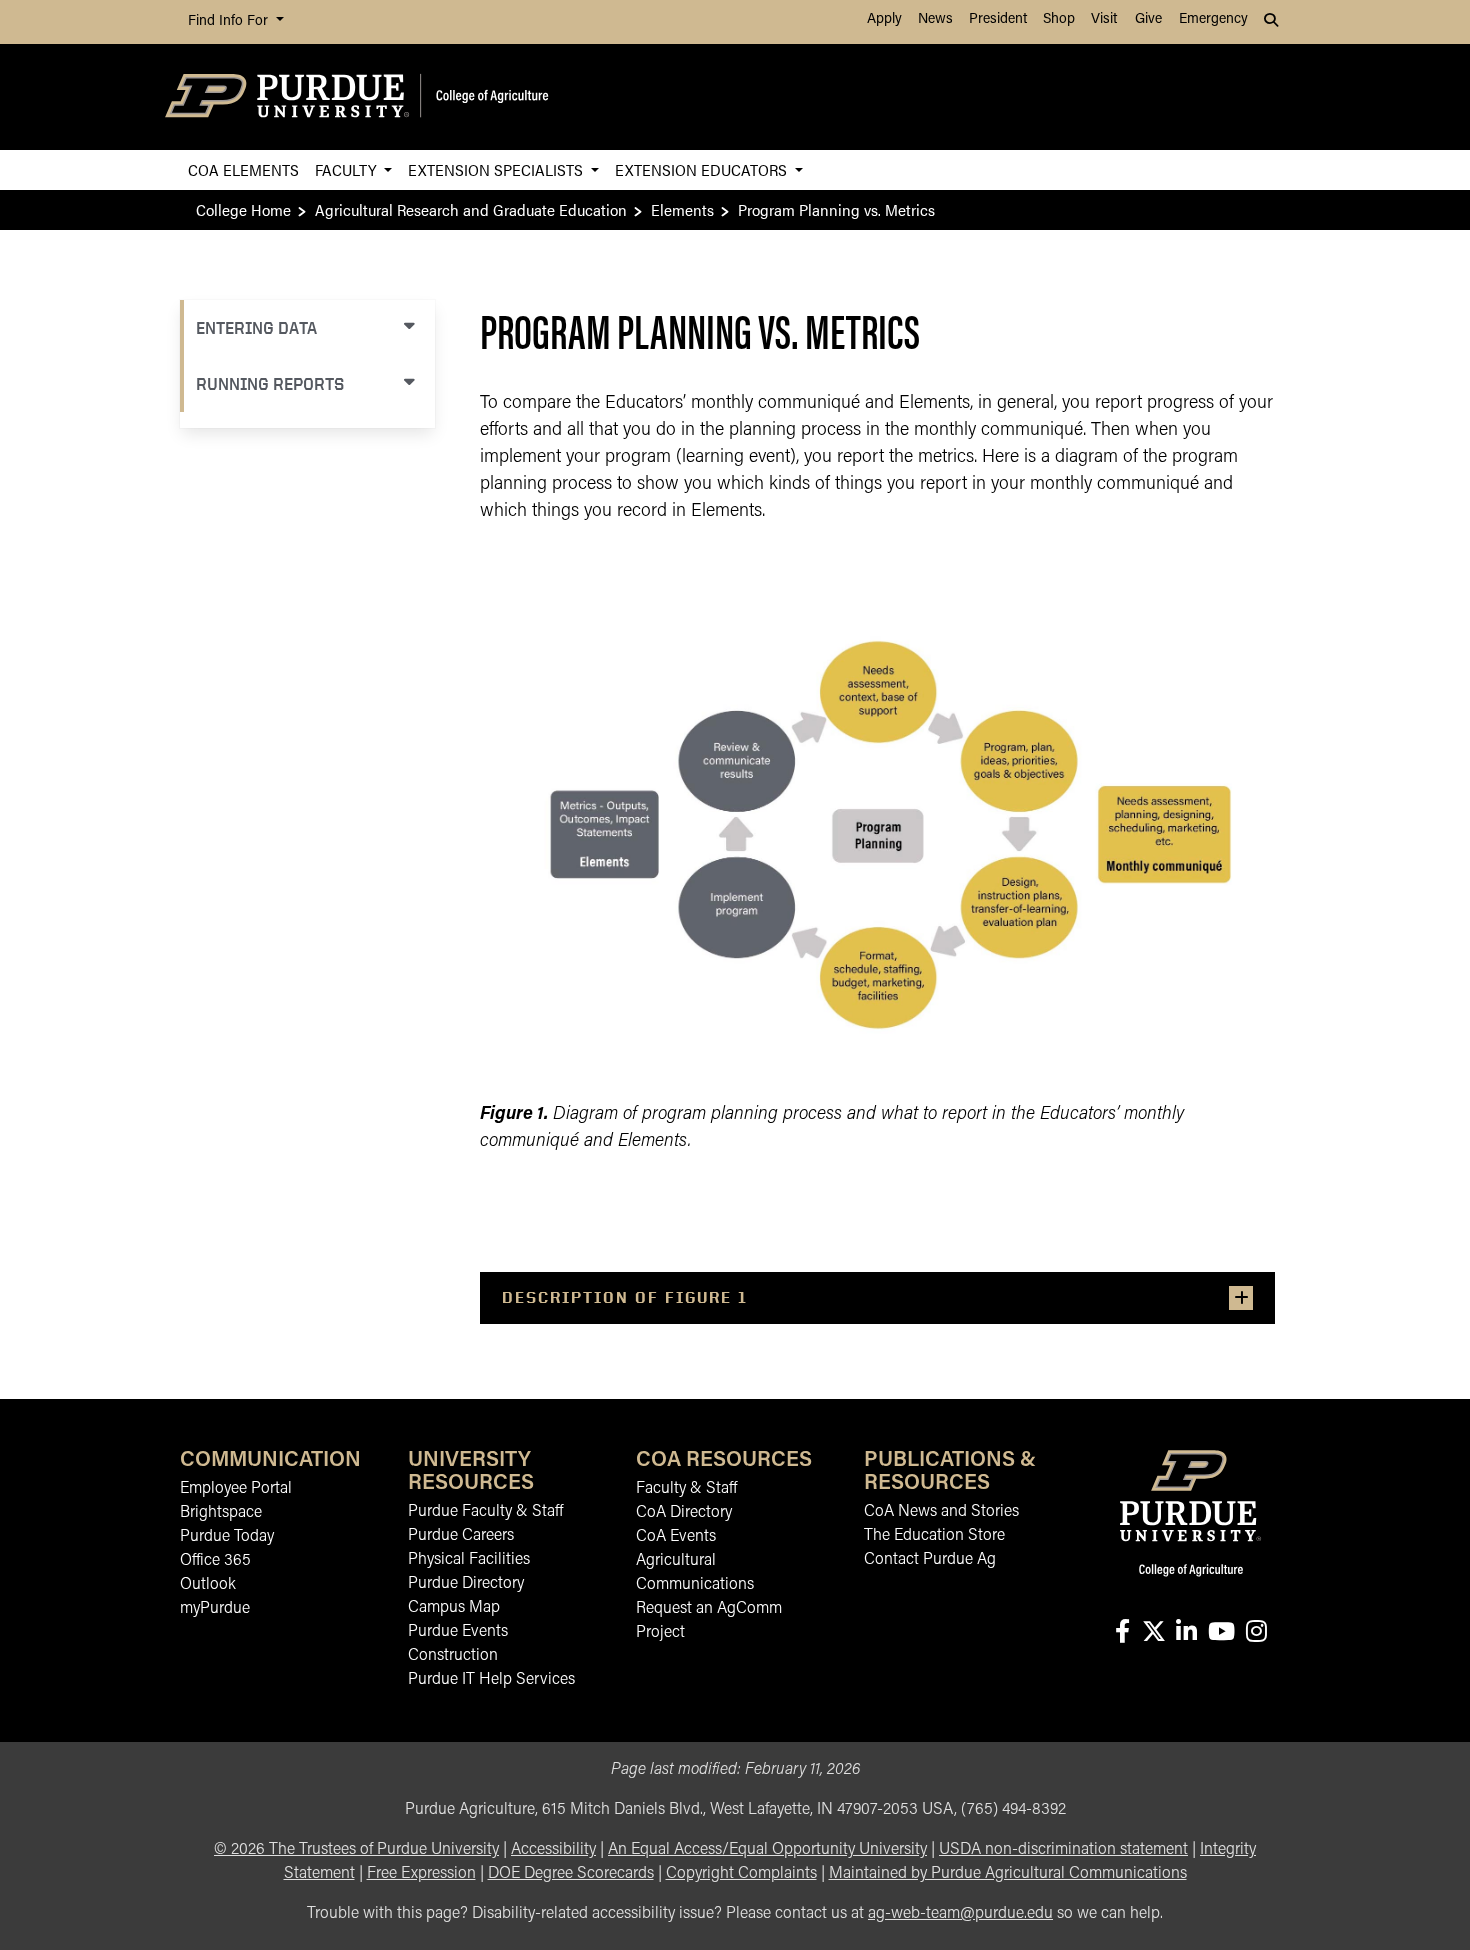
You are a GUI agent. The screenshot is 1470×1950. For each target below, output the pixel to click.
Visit (1104, 19)
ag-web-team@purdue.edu (960, 1914)
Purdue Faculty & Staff (485, 1512)
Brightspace (221, 1513)
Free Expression (421, 1874)
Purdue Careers (461, 1536)
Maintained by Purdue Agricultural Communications (1008, 1874)
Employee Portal (236, 1489)
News (935, 19)
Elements (682, 209)
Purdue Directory (466, 1584)
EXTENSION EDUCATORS (703, 169)
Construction (453, 1656)
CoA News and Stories (941, 1512)
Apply (884, 19)
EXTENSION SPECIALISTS (497, 169)
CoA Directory (684, 1513)
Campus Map (454, 1608)
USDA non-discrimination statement (1063, 1850)
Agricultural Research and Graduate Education (471, 209)
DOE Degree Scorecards (571, 1874)
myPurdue (215, 1609)
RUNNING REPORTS (270, 383)
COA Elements (243, 169)
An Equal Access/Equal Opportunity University (767, 1850)
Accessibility (553, 1850)
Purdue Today (227, 1537)
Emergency (1213, 19)
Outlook (208, 1585)
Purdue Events (458, 1632)
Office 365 (215, 1561)
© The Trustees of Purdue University (356, 1850)
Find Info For (230, 21)
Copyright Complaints (741, 1874)
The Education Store (934, 1536)
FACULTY (347, 169)
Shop (1059, 19)
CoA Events (676, 1537)
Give (1148, 19)
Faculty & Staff (686, 1489)
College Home (243, 209)
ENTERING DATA (256, 327)
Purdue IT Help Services (491, 1680)
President (998, 19)
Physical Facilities (469, 1560)
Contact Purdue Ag (930, 1560)
